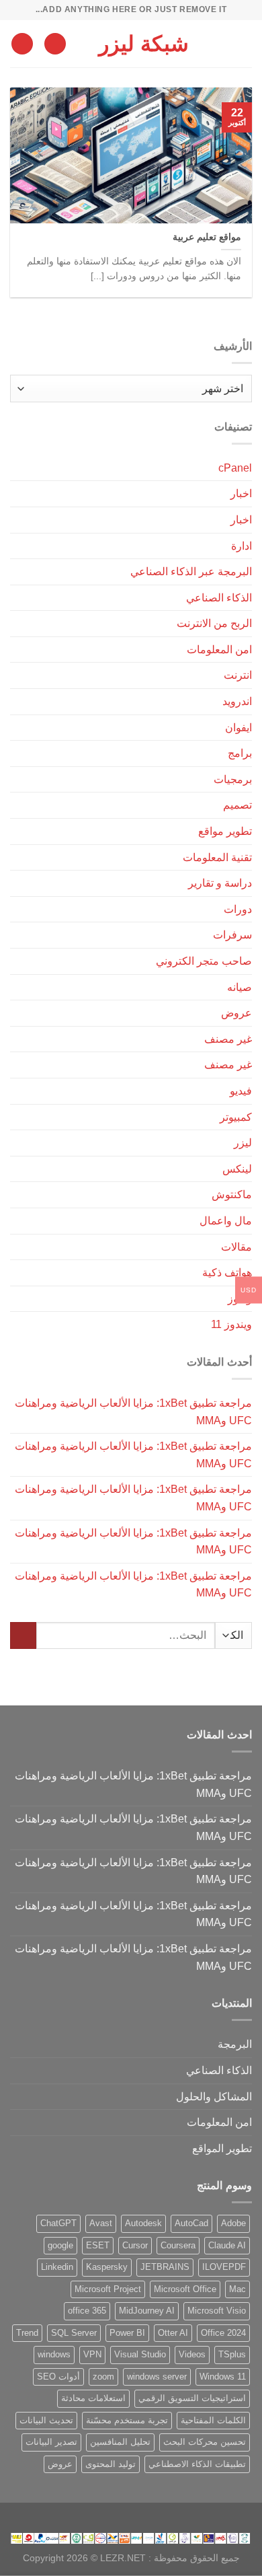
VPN (92, 2354)
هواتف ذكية (227, 1273)
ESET (98, 2245)
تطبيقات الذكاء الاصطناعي (197, 2464)
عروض (236, 1013)
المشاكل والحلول (214, 2097)
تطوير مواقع (225, 831)
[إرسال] (23, 1635)
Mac (237, 2289)
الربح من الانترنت (214, 623)
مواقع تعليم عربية (207, 237)
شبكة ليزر (144, 44)
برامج (240, 753)
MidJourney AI (147, 2311)
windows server (157, 2377)
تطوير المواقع (222, 2148)
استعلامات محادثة (93, 2398)
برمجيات (233, 779)
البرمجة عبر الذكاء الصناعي (191, 572)
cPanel (235, 468)
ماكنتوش (232, 1194)
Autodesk (143, 2223)
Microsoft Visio (217, 2311)
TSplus (232, 2354)
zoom (103, 2377)
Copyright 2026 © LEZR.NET (84, 2558)
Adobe (233, 2223)
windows (54, 2354)
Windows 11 (223, 2377)
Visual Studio (140, 2354)
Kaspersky (107, 2267)
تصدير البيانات (51, 2442)
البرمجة (235, 2044)
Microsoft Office (185, 2289)
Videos (192, 2354)
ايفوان (238, 728)
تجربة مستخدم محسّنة (127, 2420)
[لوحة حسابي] (55, 44)
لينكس (237, 1169)
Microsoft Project (108, 2289)
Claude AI (227, 2245)
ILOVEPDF (224, 2267)
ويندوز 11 (231, 1324)
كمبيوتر (236, 1117)
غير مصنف (228, 1039)
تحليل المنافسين (120, 2442)
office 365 (87, 2311)
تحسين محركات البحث (205, 2442)
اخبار (241, 493)
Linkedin (57, 2267)
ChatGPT (58, 2223)
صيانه (239, 987)
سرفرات (232, 935)
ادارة (242, 546)
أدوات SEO (58, 2377)
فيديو (241, 1091)
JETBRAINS (165, 2267)
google (60, 2245)
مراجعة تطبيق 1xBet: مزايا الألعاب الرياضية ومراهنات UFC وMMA (133, 1412)
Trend (27, 2333)
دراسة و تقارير (220, 883)
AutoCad (191, 2223)
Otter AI (173, 2333)
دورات (238, 909)
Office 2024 (223, 2333)
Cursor (135, 2245)
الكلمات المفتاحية (213, 2420)
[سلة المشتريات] (22, 44)
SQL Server (74, 2333)
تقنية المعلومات (217, 857)
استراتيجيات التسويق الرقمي (192, 2398)
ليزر (243, 1143)
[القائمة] (244, 43)
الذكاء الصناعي (219, 598)
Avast (101, 2223)
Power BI (127, 2333)
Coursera (178, 2245)
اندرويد (237, 701)
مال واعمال (226, 1221)
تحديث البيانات (46, 2420)
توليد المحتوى (111, 2464)
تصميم (237, 805)
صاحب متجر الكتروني (204, 961)
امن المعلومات (219, 650)
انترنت (238, 675)
